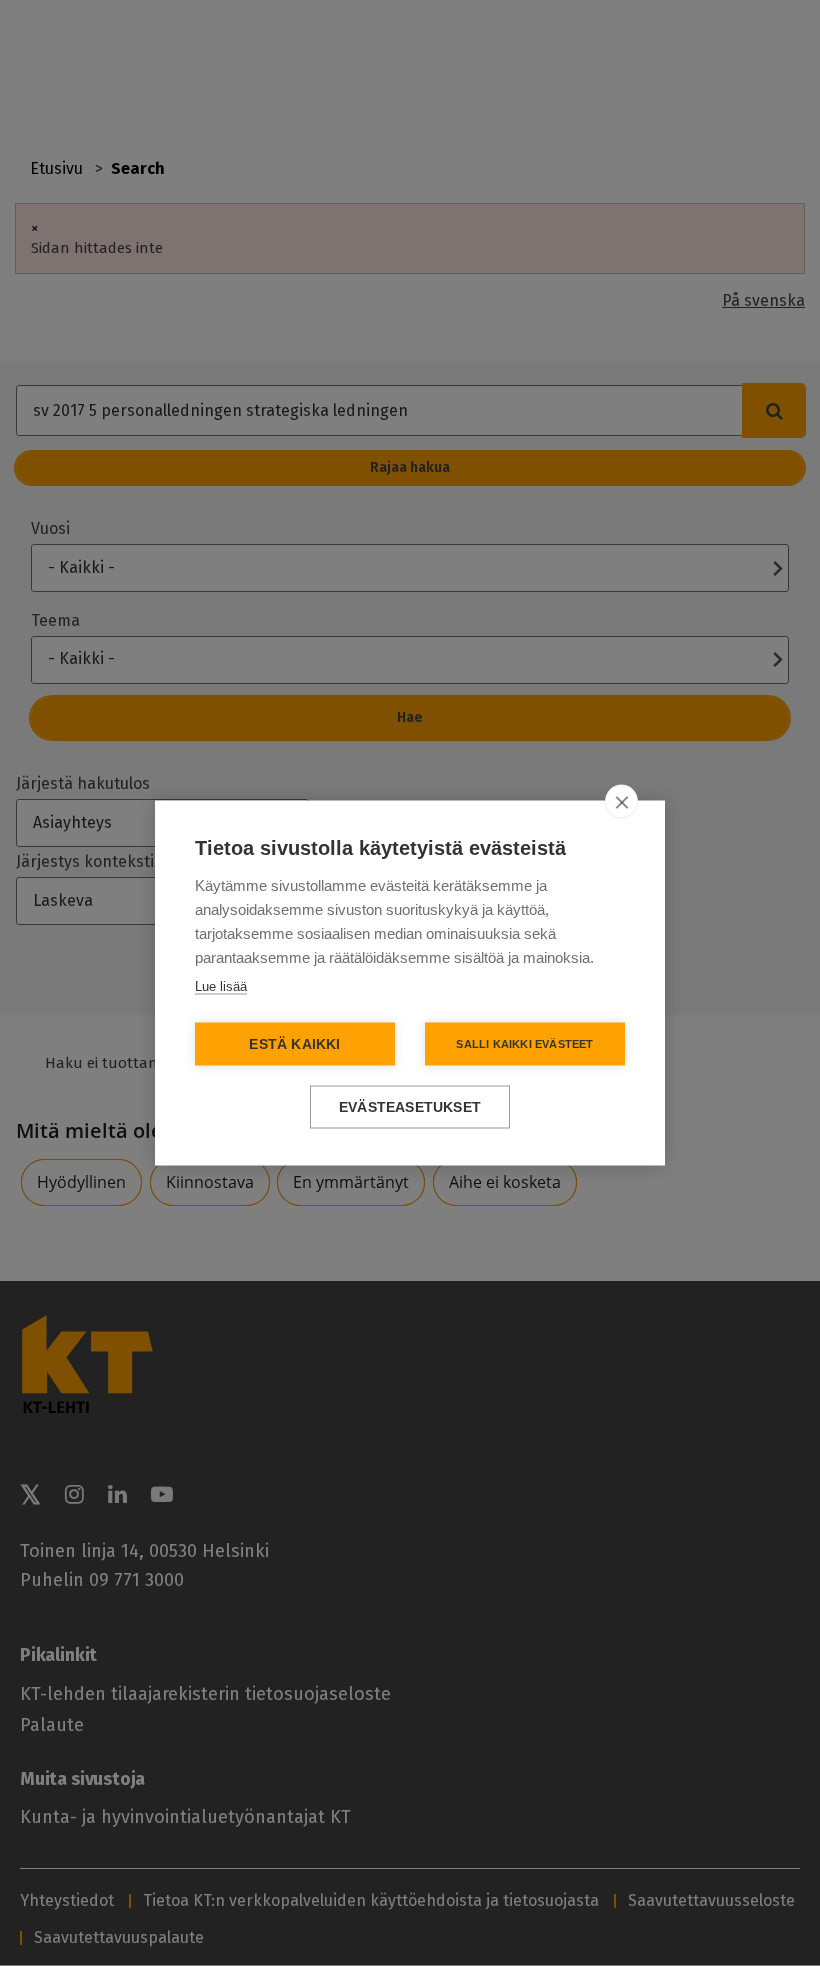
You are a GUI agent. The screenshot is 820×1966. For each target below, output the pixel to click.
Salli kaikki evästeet (524, 1044)
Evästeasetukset (410, 1107)
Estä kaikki (294, 1044)
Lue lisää (221, 986)
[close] (621, 802)
